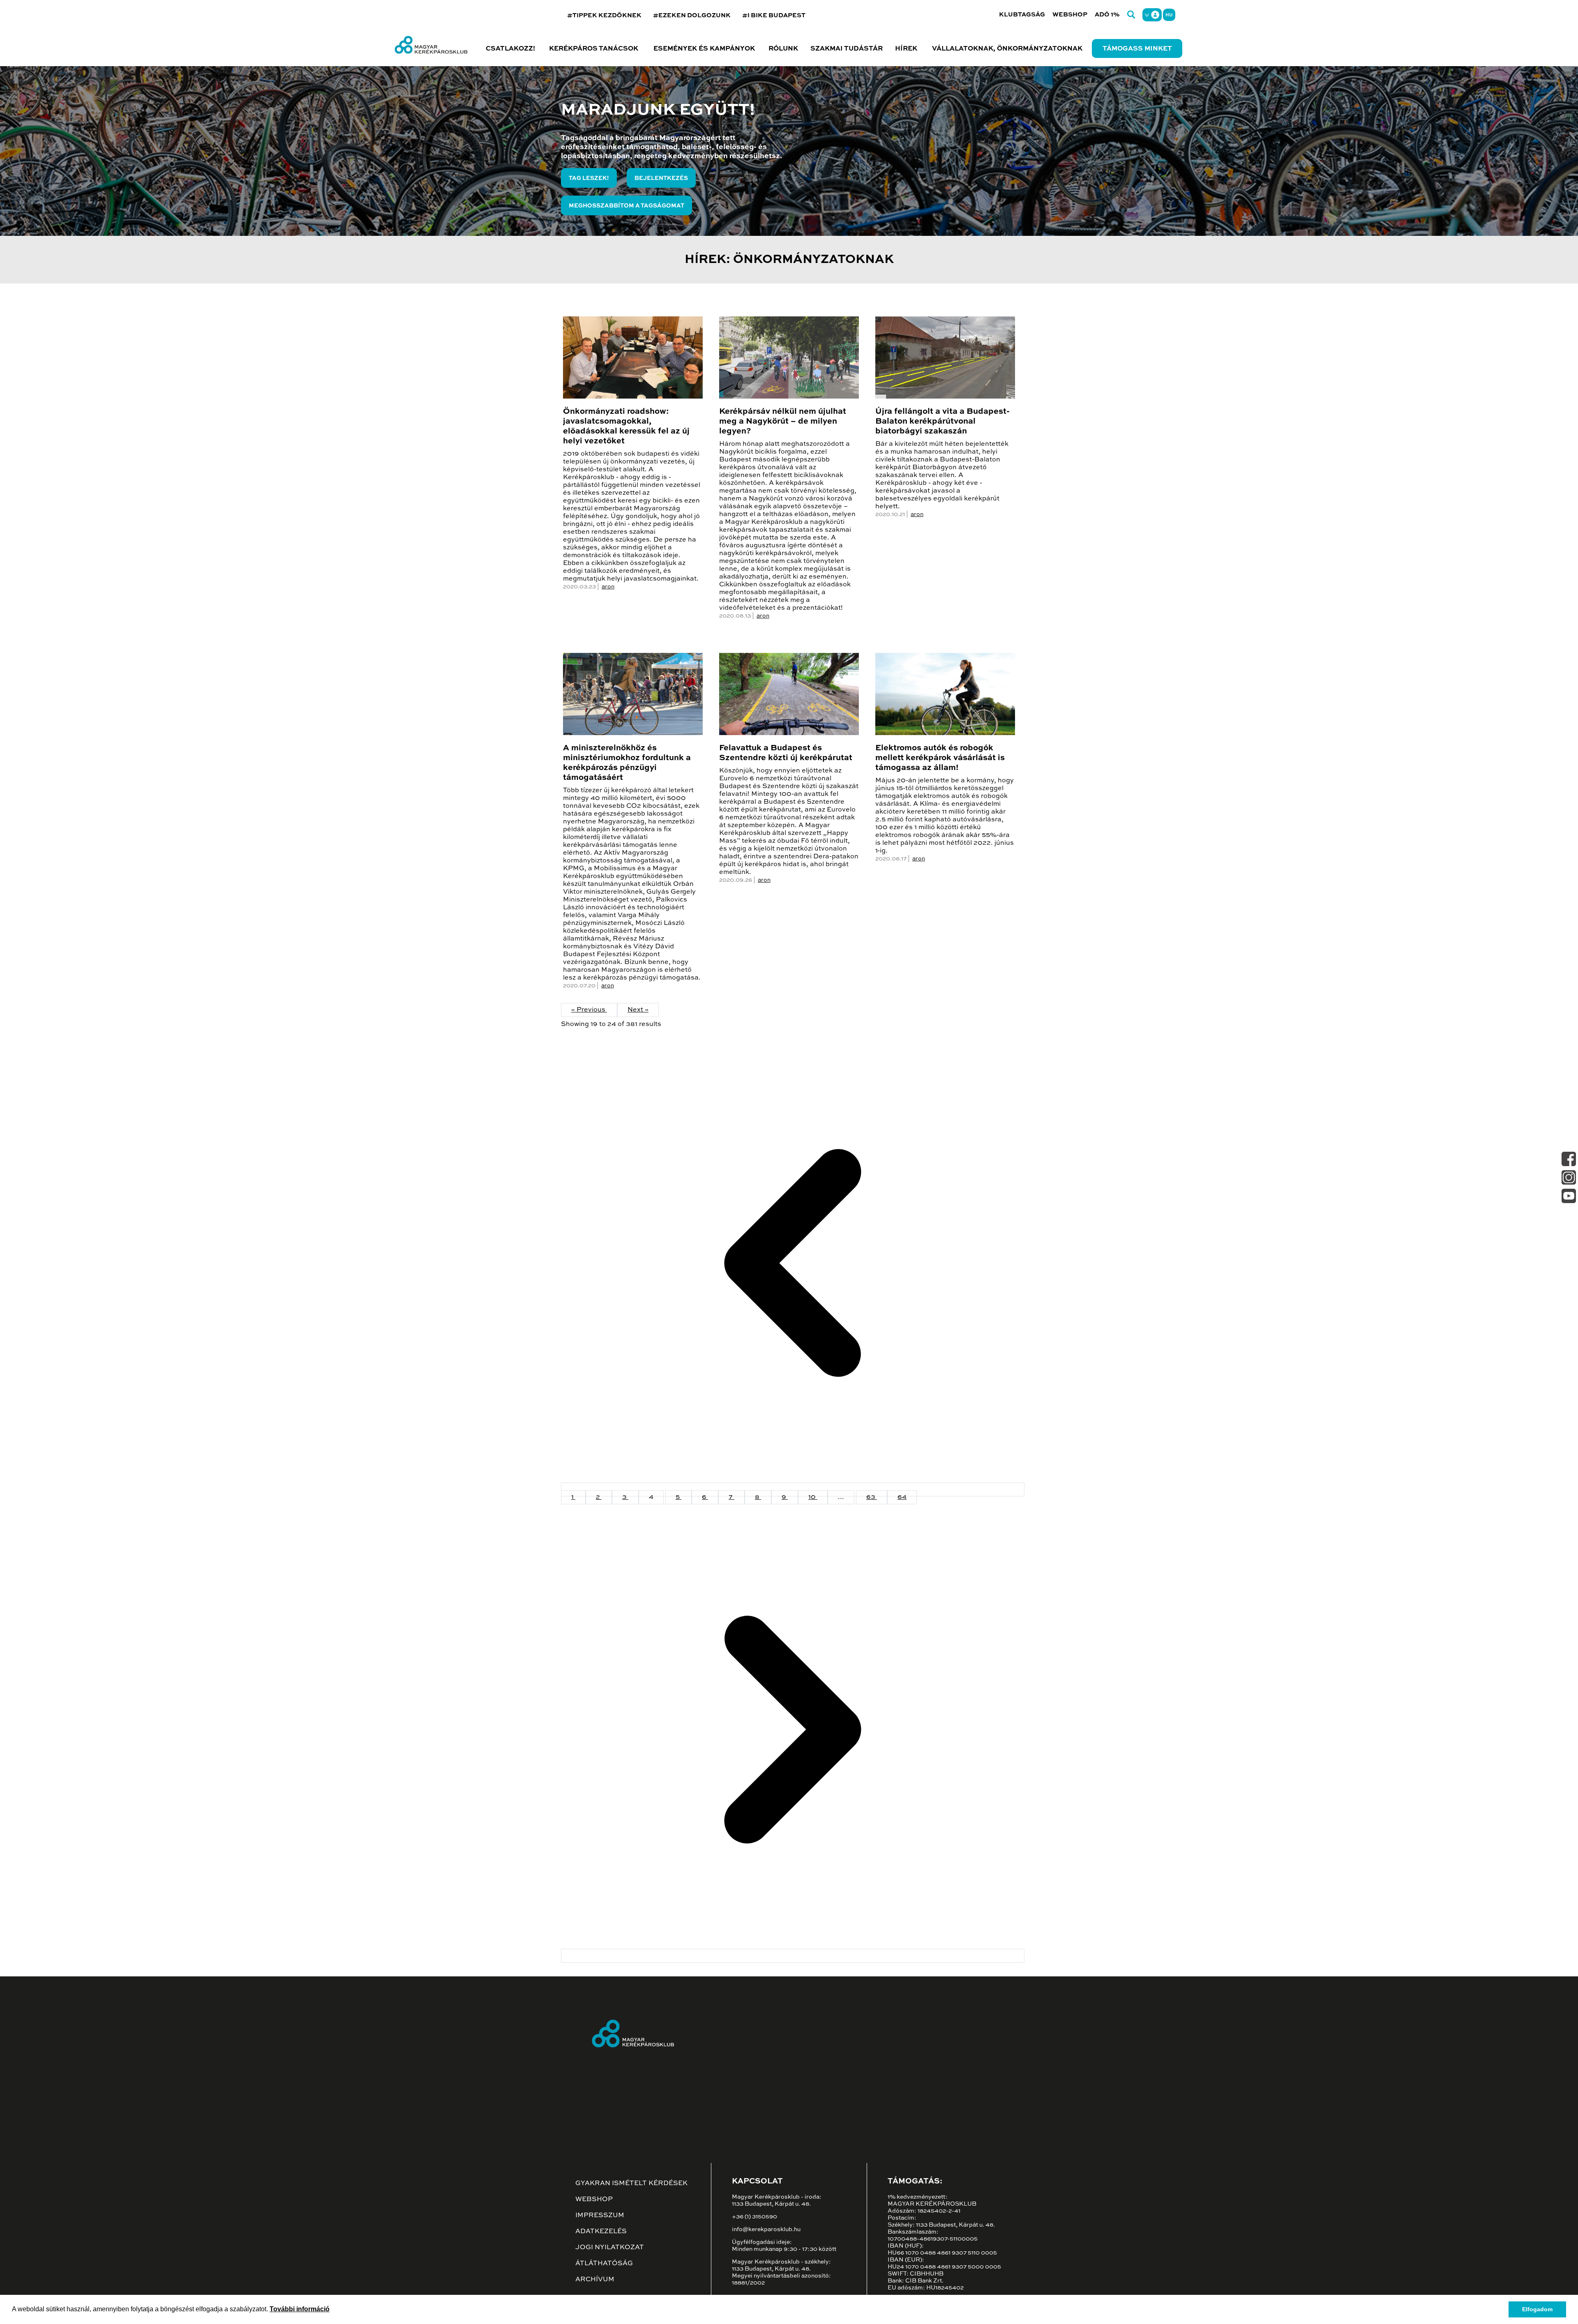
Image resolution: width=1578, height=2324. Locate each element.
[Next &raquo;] (793, 1956)
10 (813, 1497)
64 (902, 1497)
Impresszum (600, 2216)
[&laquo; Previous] (793, 1489)
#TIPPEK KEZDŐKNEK (604, 15)
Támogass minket (1137, 49)
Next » (638, 1010)
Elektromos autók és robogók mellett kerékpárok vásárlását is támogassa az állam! (940, 758)
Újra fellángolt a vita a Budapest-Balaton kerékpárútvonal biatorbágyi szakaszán (942, 422)
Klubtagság (1022, 15)
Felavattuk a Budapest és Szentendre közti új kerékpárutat (786, 753)
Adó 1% (1107, 15)
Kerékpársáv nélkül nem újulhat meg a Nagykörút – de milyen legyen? (783, 422)
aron (608, 587)
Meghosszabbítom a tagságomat (626, 206)
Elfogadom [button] (1537, 2309)
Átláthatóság (604, 2264)
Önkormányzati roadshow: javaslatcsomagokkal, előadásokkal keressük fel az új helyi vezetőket (626, 427)
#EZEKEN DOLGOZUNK (692, 15)
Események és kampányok (704, 49)
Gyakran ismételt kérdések (631, 2183)
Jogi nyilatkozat (610, 2248)
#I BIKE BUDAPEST (774, 15)
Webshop (1070, 15)
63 (872, 1497)
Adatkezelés (601, 2232)
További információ (300, 2309)
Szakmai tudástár (847, 49)
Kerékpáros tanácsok (594, 49)
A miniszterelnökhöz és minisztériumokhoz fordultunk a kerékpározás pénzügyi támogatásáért (627, 763)
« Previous (589, 1010)
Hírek (906, 49)
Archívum (595, 2280)
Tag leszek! (589, 178)
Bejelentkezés (661, 178)
